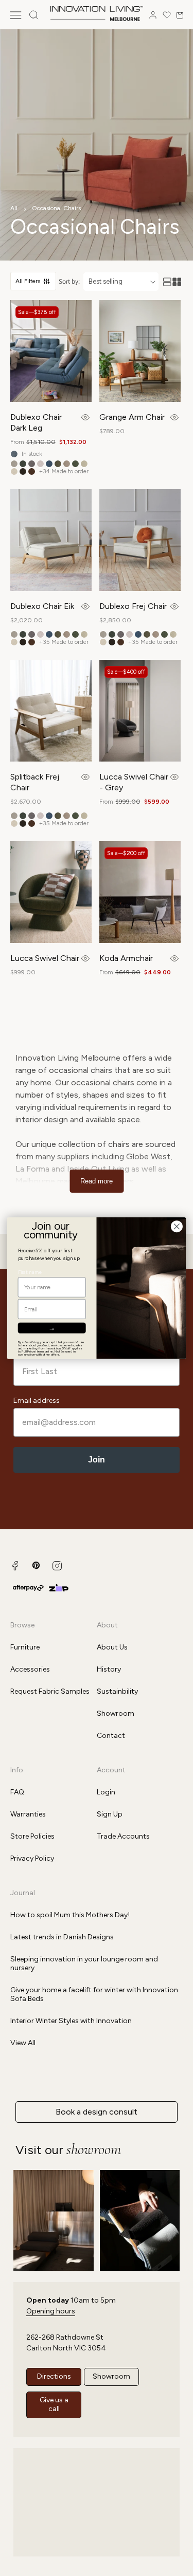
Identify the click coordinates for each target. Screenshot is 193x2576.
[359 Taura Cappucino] (32, 471)
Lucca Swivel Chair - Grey (134, 782)
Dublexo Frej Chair (133, 606)
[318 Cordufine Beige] (67, 464)
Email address (37, 1401)
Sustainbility (117, 1691)
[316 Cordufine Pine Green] (58, 464)
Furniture (25, 1647)
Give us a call (54, 2404)
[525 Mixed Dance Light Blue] (14, 454)
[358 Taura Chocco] (23, 471)
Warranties (28, 1814)
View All (23, 2043)
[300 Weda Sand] (40, 464)
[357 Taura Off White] (14, 471)
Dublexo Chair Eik (42, 606)
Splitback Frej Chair (35, 782)
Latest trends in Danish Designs (62, 1937)
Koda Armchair (126, 958)
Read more (97, 1181)
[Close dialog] (177, 1226)
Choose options (86, 417)
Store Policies (32, 1836)
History (109, 1669)
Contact (111, 1736)
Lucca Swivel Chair (45, 958)
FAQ (17, 1792)
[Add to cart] (174, 417)
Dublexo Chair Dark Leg (36, 422)
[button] (15, 15)
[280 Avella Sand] (14, 464)
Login (106, 1792)
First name (30, 1272)
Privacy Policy (32, 1858)
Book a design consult (97, 2112)
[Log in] (153, 15)
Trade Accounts (123, 1836)
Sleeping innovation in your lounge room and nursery (84, 1963)
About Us (112, 1647)
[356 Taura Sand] (84, 464)
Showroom (116, 1713)
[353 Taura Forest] (75, 464)
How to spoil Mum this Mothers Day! (70, 1915)
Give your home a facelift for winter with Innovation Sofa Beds (94, 1994)
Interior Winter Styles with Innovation (71, 2021)
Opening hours (51, 2311)
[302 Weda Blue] (49, 464)
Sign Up (110, 1814)
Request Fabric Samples (50, 1691)
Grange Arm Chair (132, 417)
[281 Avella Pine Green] (23, 464)
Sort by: (69, 281)
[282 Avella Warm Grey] (32, 464)
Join (97, 1460)
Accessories (30, 1669)
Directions (54, 2376)
